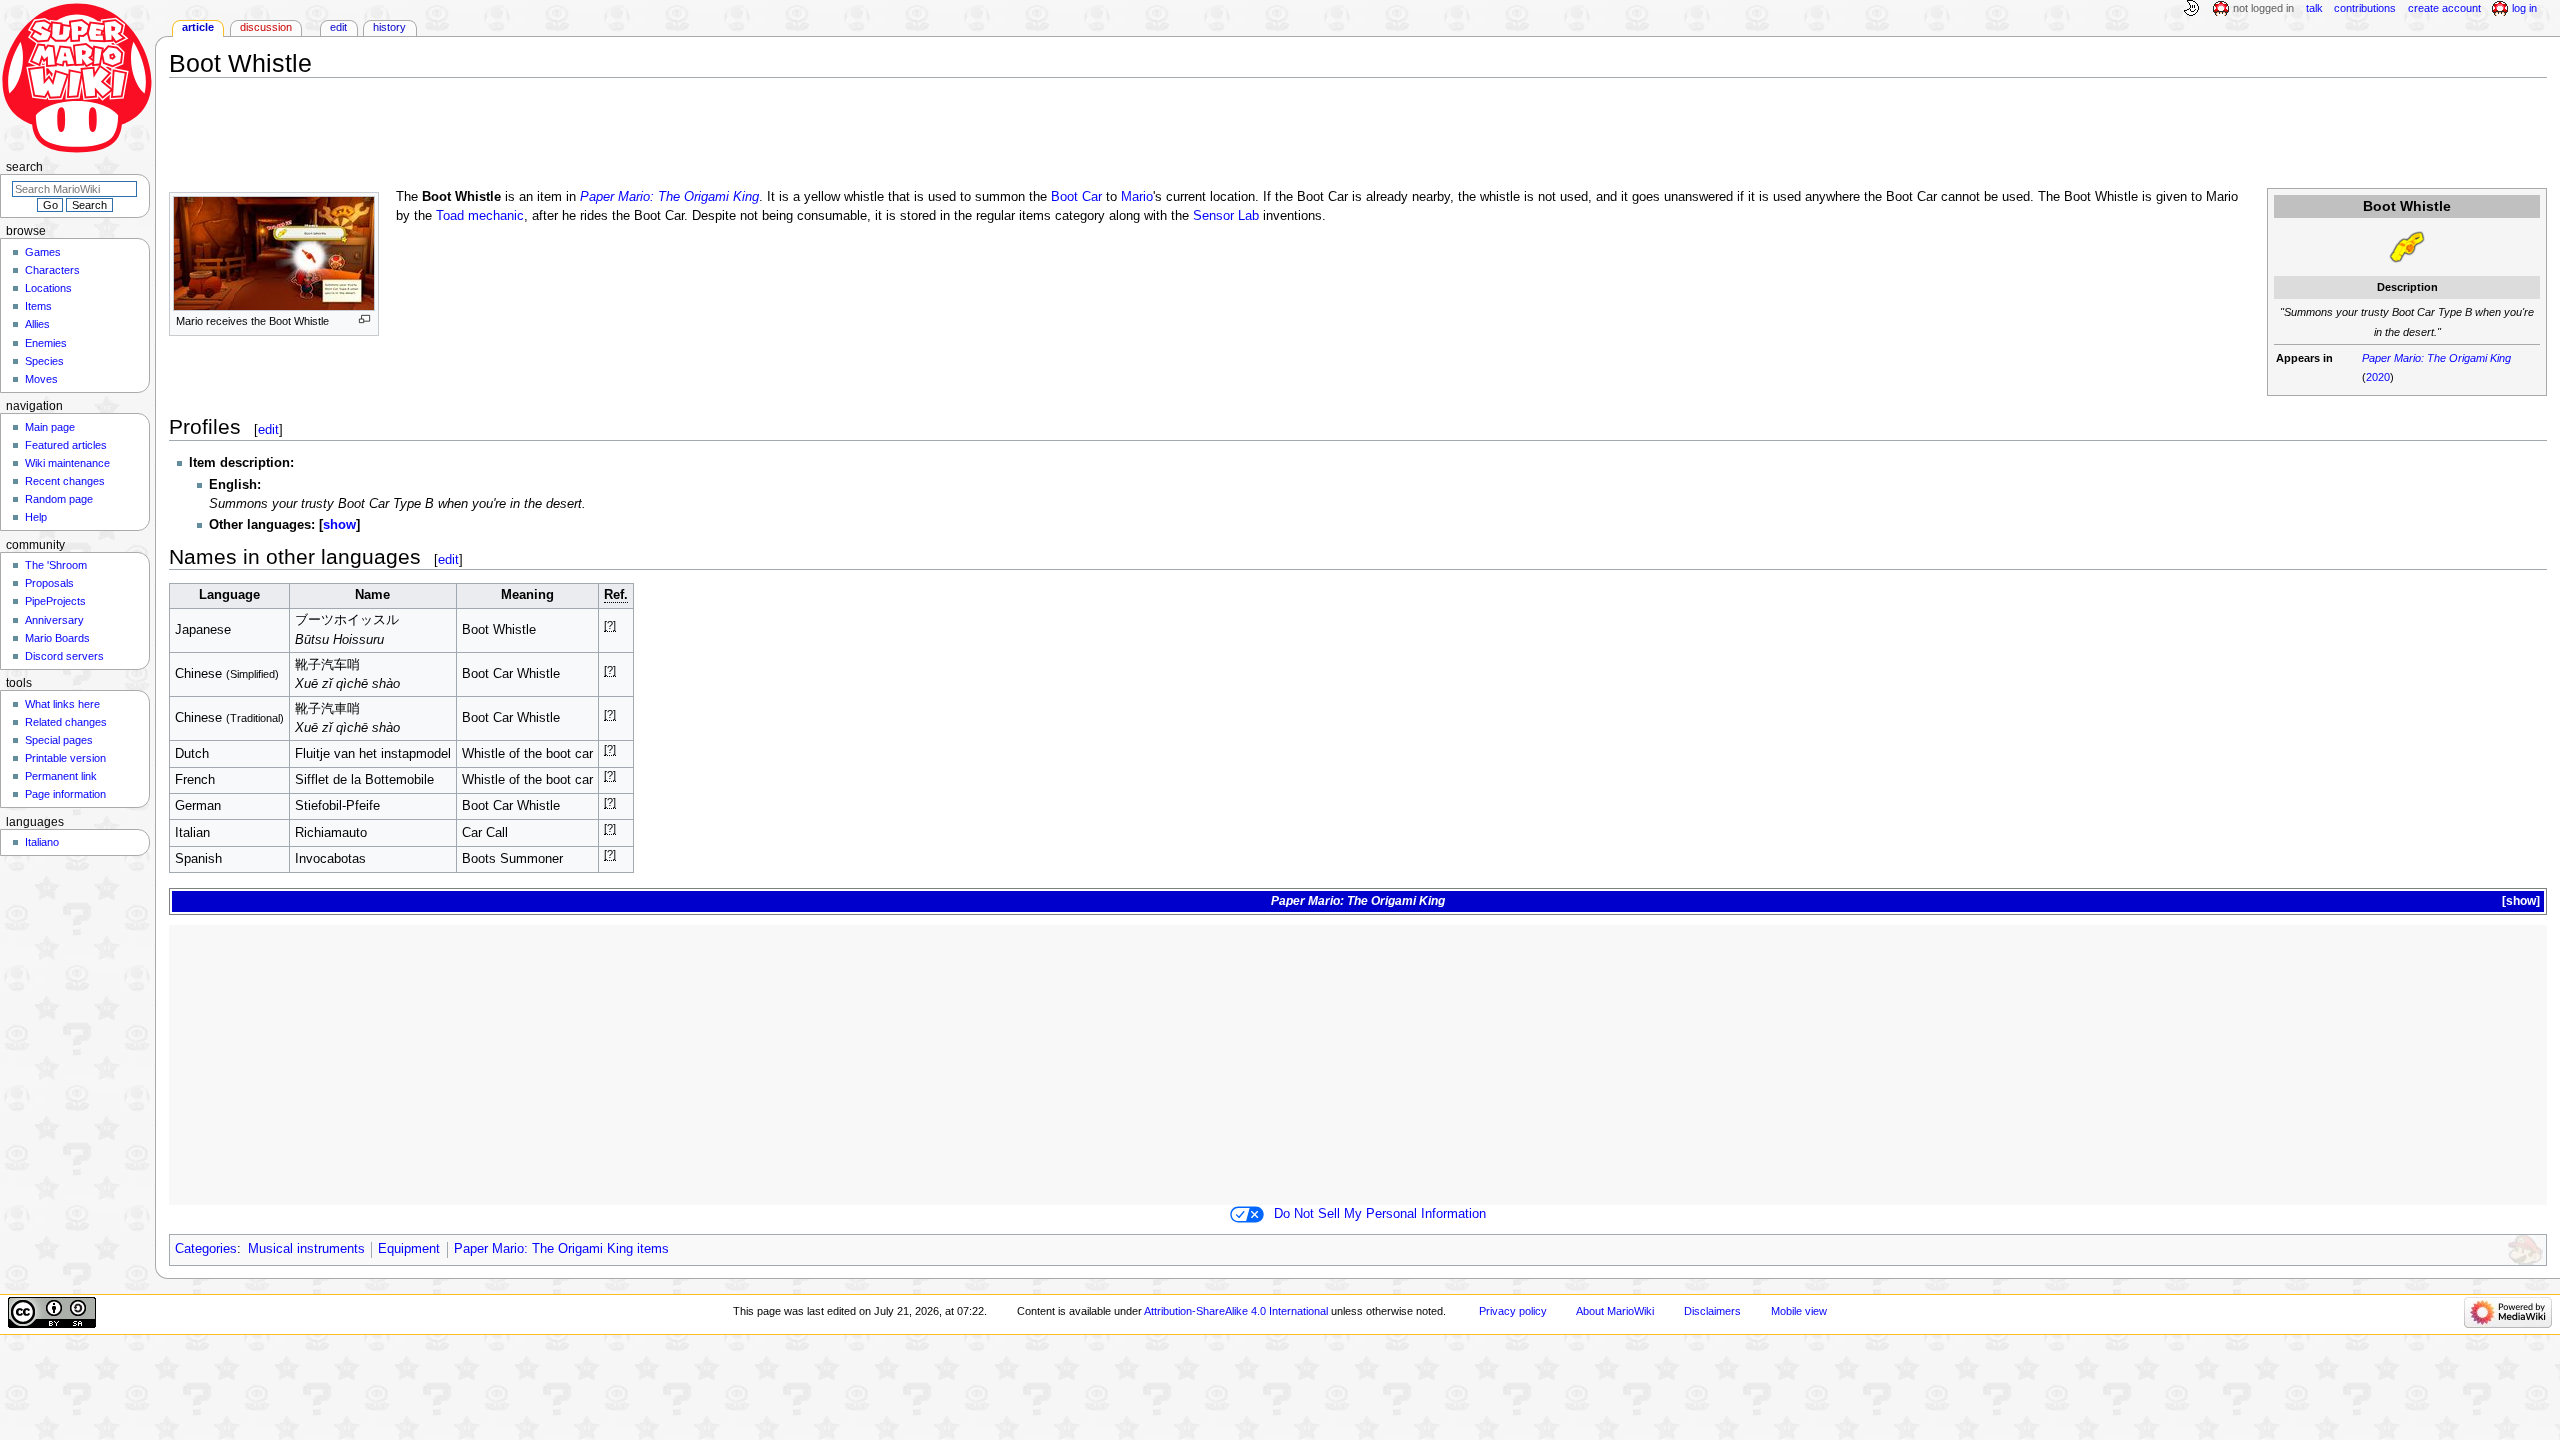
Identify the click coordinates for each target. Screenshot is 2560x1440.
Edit (338, 27)
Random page (59, 499)
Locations (48, 288)
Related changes (66, 722)
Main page (50, 427)
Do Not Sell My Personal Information (1380, 1214)
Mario (1137, 197)
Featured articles (66, 445)
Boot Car (1076, 197)
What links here (62, 704)
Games (43, 252)
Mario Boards (57, 638)
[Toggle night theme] (2191, 9)
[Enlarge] (364, 319)
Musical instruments (306, 1249)
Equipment (409, 1249)
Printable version (65, 758)
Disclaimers (1712, 1311)
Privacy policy (1513, 1311)
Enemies (46, 343)
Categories (206, 1249)
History (389, 27)
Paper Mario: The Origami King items (561, 1249)
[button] (339, 525)
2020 (2378, 377)
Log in (2524, 8)
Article (198, 27)
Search (24, 167)
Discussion (266, 27)
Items (38, 306)
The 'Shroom (56, 565)
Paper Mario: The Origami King (2436, 358)
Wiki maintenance (67, 463)
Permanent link (61, 776)
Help (36, 517)
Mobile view (1799, 1311)
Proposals (49, 583)
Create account (2444, 8)
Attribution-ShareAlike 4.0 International (1236, 1311)
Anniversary (54, 620)
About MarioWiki (1615, 1311)
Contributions (2365, 8)
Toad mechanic (480, 216)
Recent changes (65, 481)
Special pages (59, 740)
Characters (52, 270)
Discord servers (64, 656)
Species (44, 361)
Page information (65, 794)
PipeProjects (55, 601)
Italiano (42, 842)
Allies (37, 324)
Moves (41, 379)
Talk (2314, 8)
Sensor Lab (1226, 216)
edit (268, 429)
